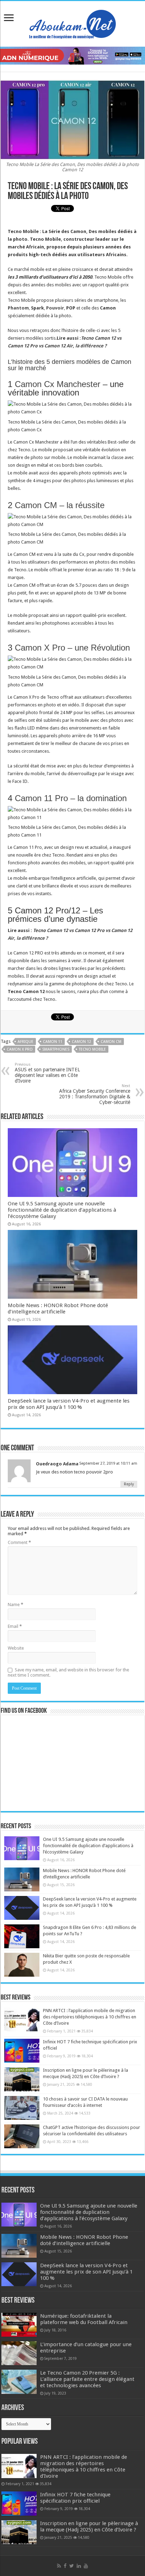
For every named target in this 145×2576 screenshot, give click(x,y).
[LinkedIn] (79, 2566)
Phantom (18, 308)
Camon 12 (81, 1042)
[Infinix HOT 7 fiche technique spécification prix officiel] (22, 2051)
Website (16, 1648)
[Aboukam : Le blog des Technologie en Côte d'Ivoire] (72, 22)
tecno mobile (92, 1049)
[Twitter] (72, 2566)
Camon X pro (20, 1049)
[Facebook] (65, 2566)
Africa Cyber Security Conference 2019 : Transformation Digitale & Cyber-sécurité (95, 1094)
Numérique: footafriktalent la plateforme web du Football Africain (84, 2319)
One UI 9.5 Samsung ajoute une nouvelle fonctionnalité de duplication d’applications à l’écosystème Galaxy (62, 1210)
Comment (19, 1542)
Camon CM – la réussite (60, 505)
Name (15, 1605)
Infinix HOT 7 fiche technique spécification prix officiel (75, 2498)
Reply (129, 1484)
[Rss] (59, 2566)
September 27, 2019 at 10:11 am (108, 1463)
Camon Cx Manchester (58, 384)
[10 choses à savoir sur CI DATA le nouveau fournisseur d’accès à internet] (22, 2108)
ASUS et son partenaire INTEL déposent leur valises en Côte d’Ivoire (47, 1073)
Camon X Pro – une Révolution (72, 648)
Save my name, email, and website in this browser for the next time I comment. (68, 1672)
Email (15, 1626)
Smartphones (56, 1049)
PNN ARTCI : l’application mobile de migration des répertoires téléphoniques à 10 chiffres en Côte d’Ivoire (90, 2017)
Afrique (26, 1042)
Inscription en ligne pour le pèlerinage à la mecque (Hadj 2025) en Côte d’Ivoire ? (89, 2527)
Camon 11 (53, 1042)
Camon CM (111, 1042)
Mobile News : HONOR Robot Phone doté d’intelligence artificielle (58, 1309)
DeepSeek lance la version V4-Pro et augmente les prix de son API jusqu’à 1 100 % (69, 1404)
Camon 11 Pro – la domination (71, 798)
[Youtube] (86, 2566)
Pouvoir (55, 308)
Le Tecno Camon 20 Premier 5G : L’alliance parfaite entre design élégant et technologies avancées (87, 2379)
